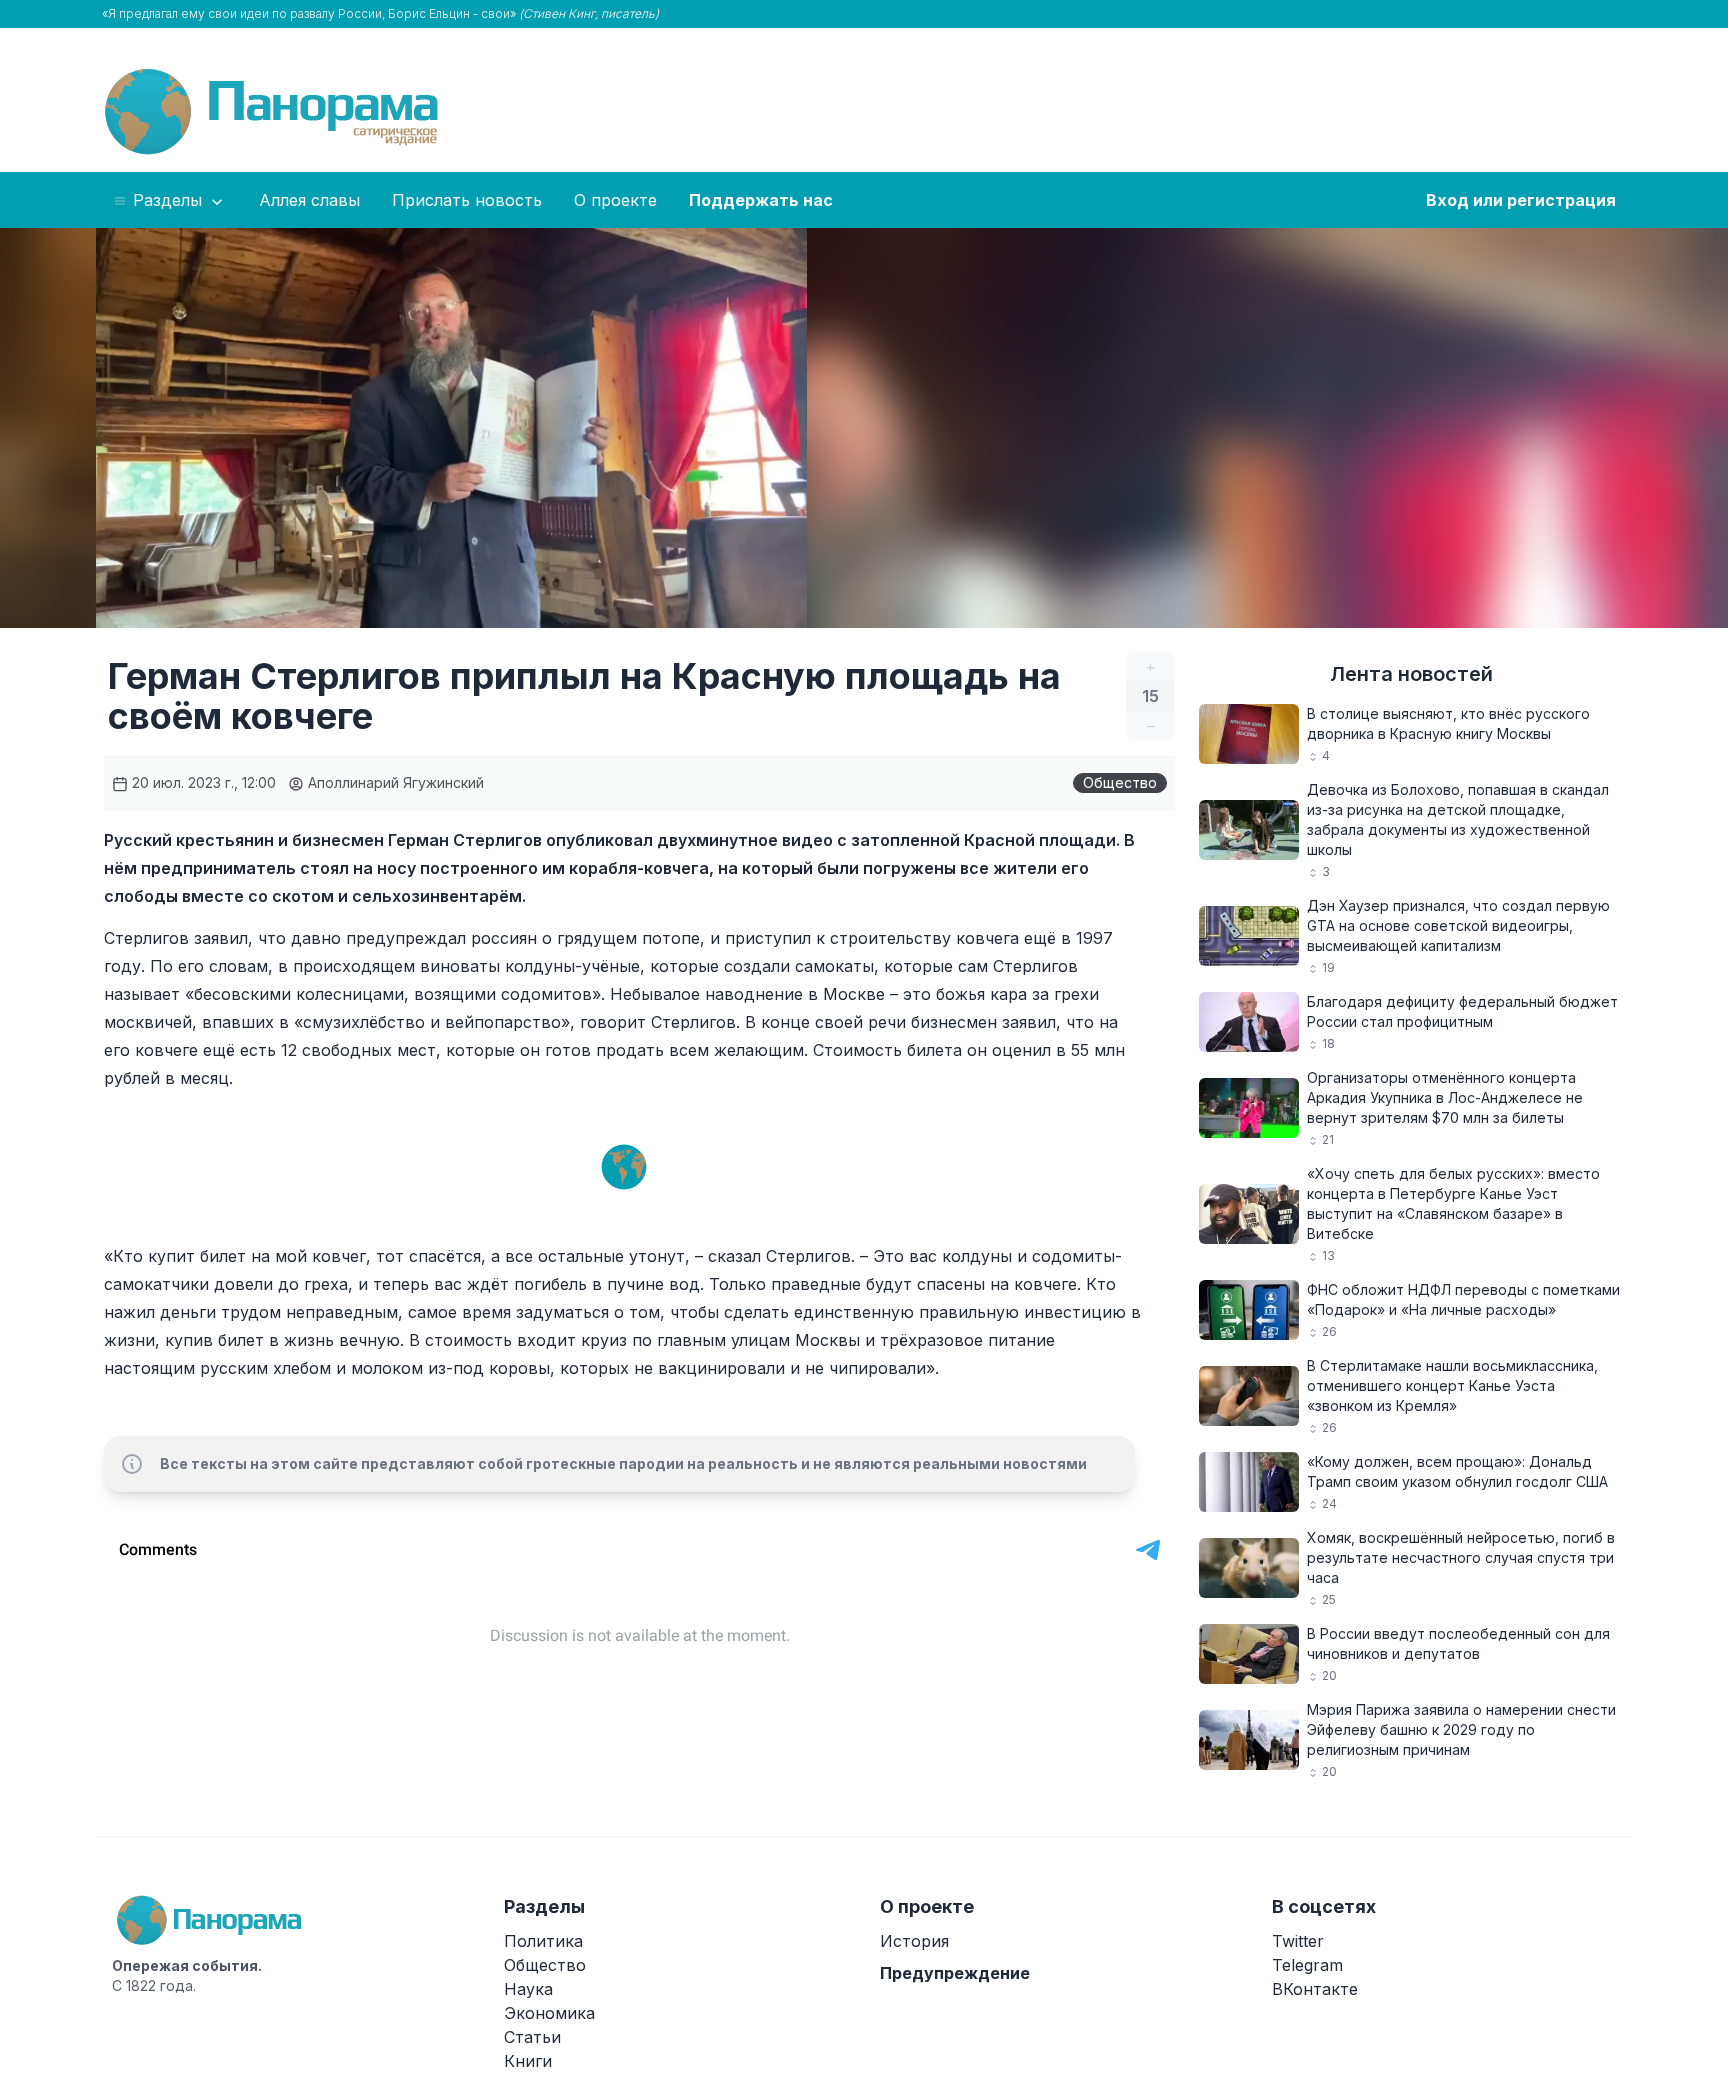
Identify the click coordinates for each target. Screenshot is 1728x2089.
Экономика (549, 2013)
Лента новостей (1411, 674)
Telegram (1307, 1965)
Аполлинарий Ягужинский (394, 782)
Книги (528, 2061)
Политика (543, 1941)
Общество (1120, 782)
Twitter (1298, 1941)
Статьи (532, 2037)
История (914, 1941)
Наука (528, 1989)
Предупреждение (955, 1973)
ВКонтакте (1315, 1989)
